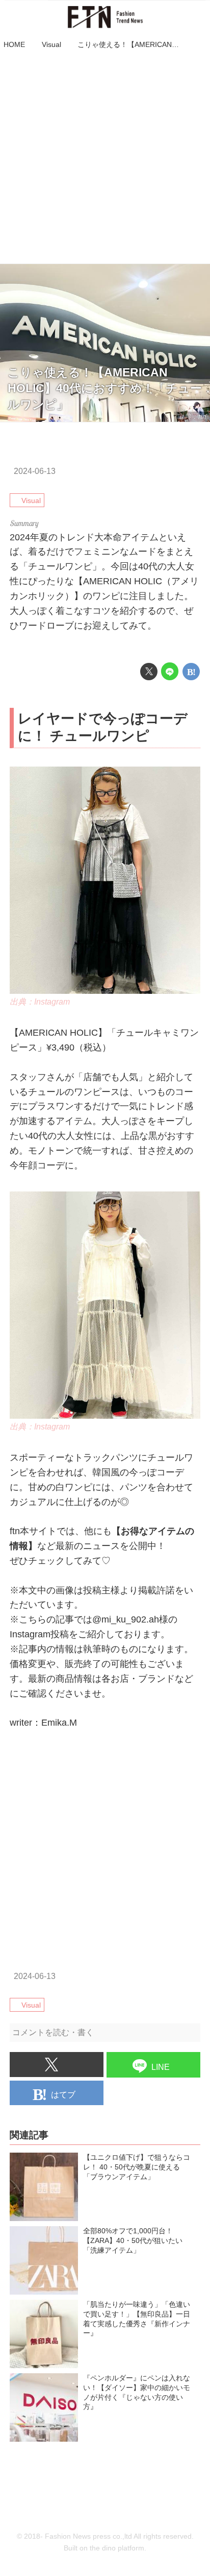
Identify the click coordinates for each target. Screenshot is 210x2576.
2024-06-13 (35, 471)
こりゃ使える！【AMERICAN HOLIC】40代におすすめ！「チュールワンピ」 (105, 389)
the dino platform (117, 2548)
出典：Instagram (40, 1001)
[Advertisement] (105, 158)
